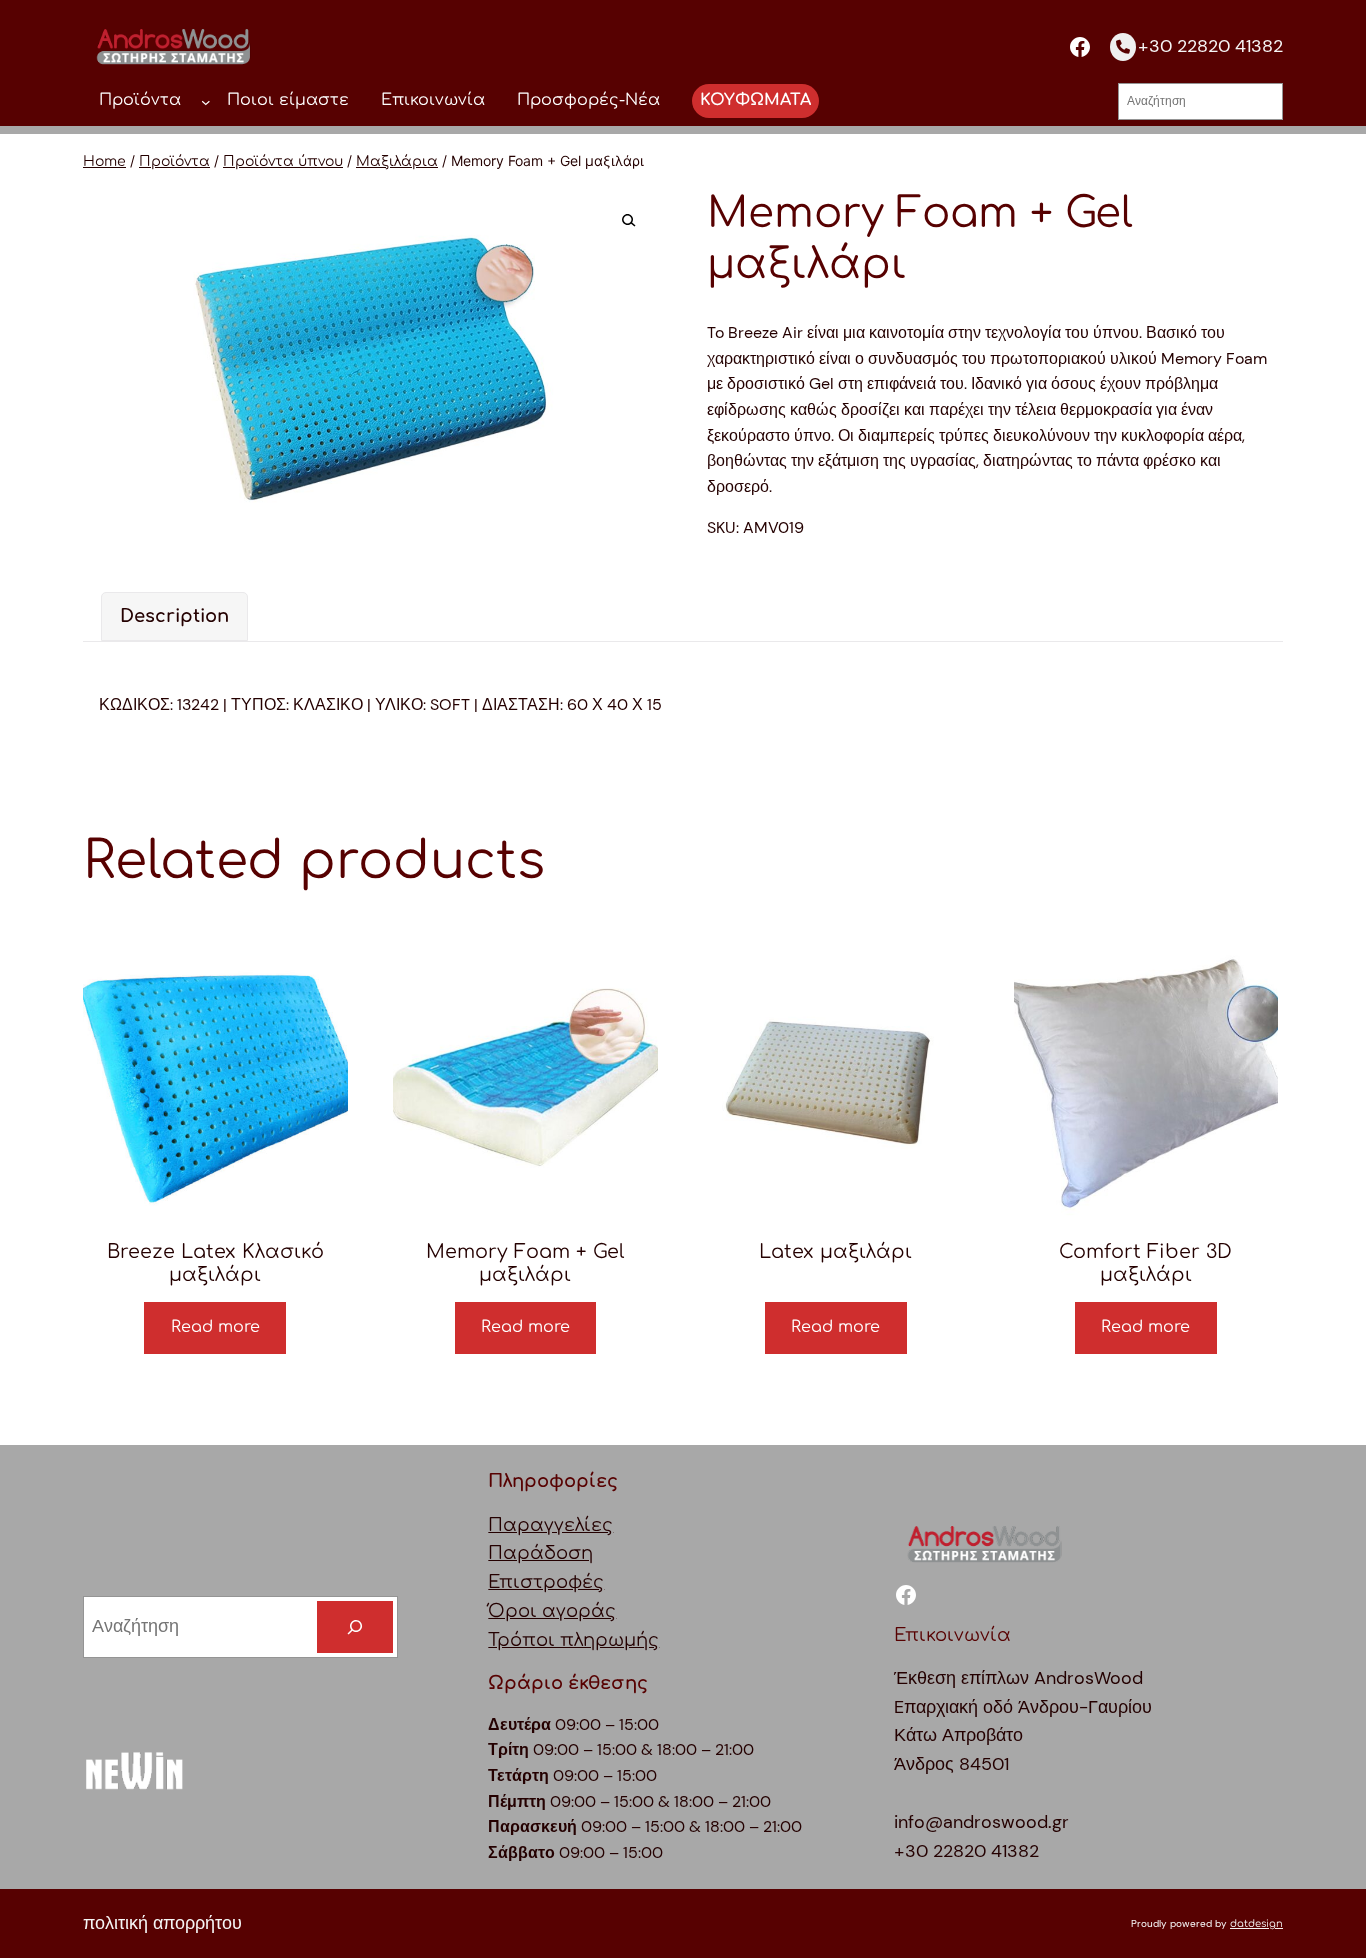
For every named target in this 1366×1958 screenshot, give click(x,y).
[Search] (355, 1627)
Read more (215, 1327)
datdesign (1256, 1923)
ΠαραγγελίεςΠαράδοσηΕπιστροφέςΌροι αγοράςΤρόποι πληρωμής (573, 1582)
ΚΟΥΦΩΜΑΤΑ (755, 100)
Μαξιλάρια (397, 161)
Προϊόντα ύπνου (283, 161)
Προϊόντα (174, 161)
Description (174, 616)
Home (104, 161)
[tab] (174, 616)
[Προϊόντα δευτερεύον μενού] (206, 101)
